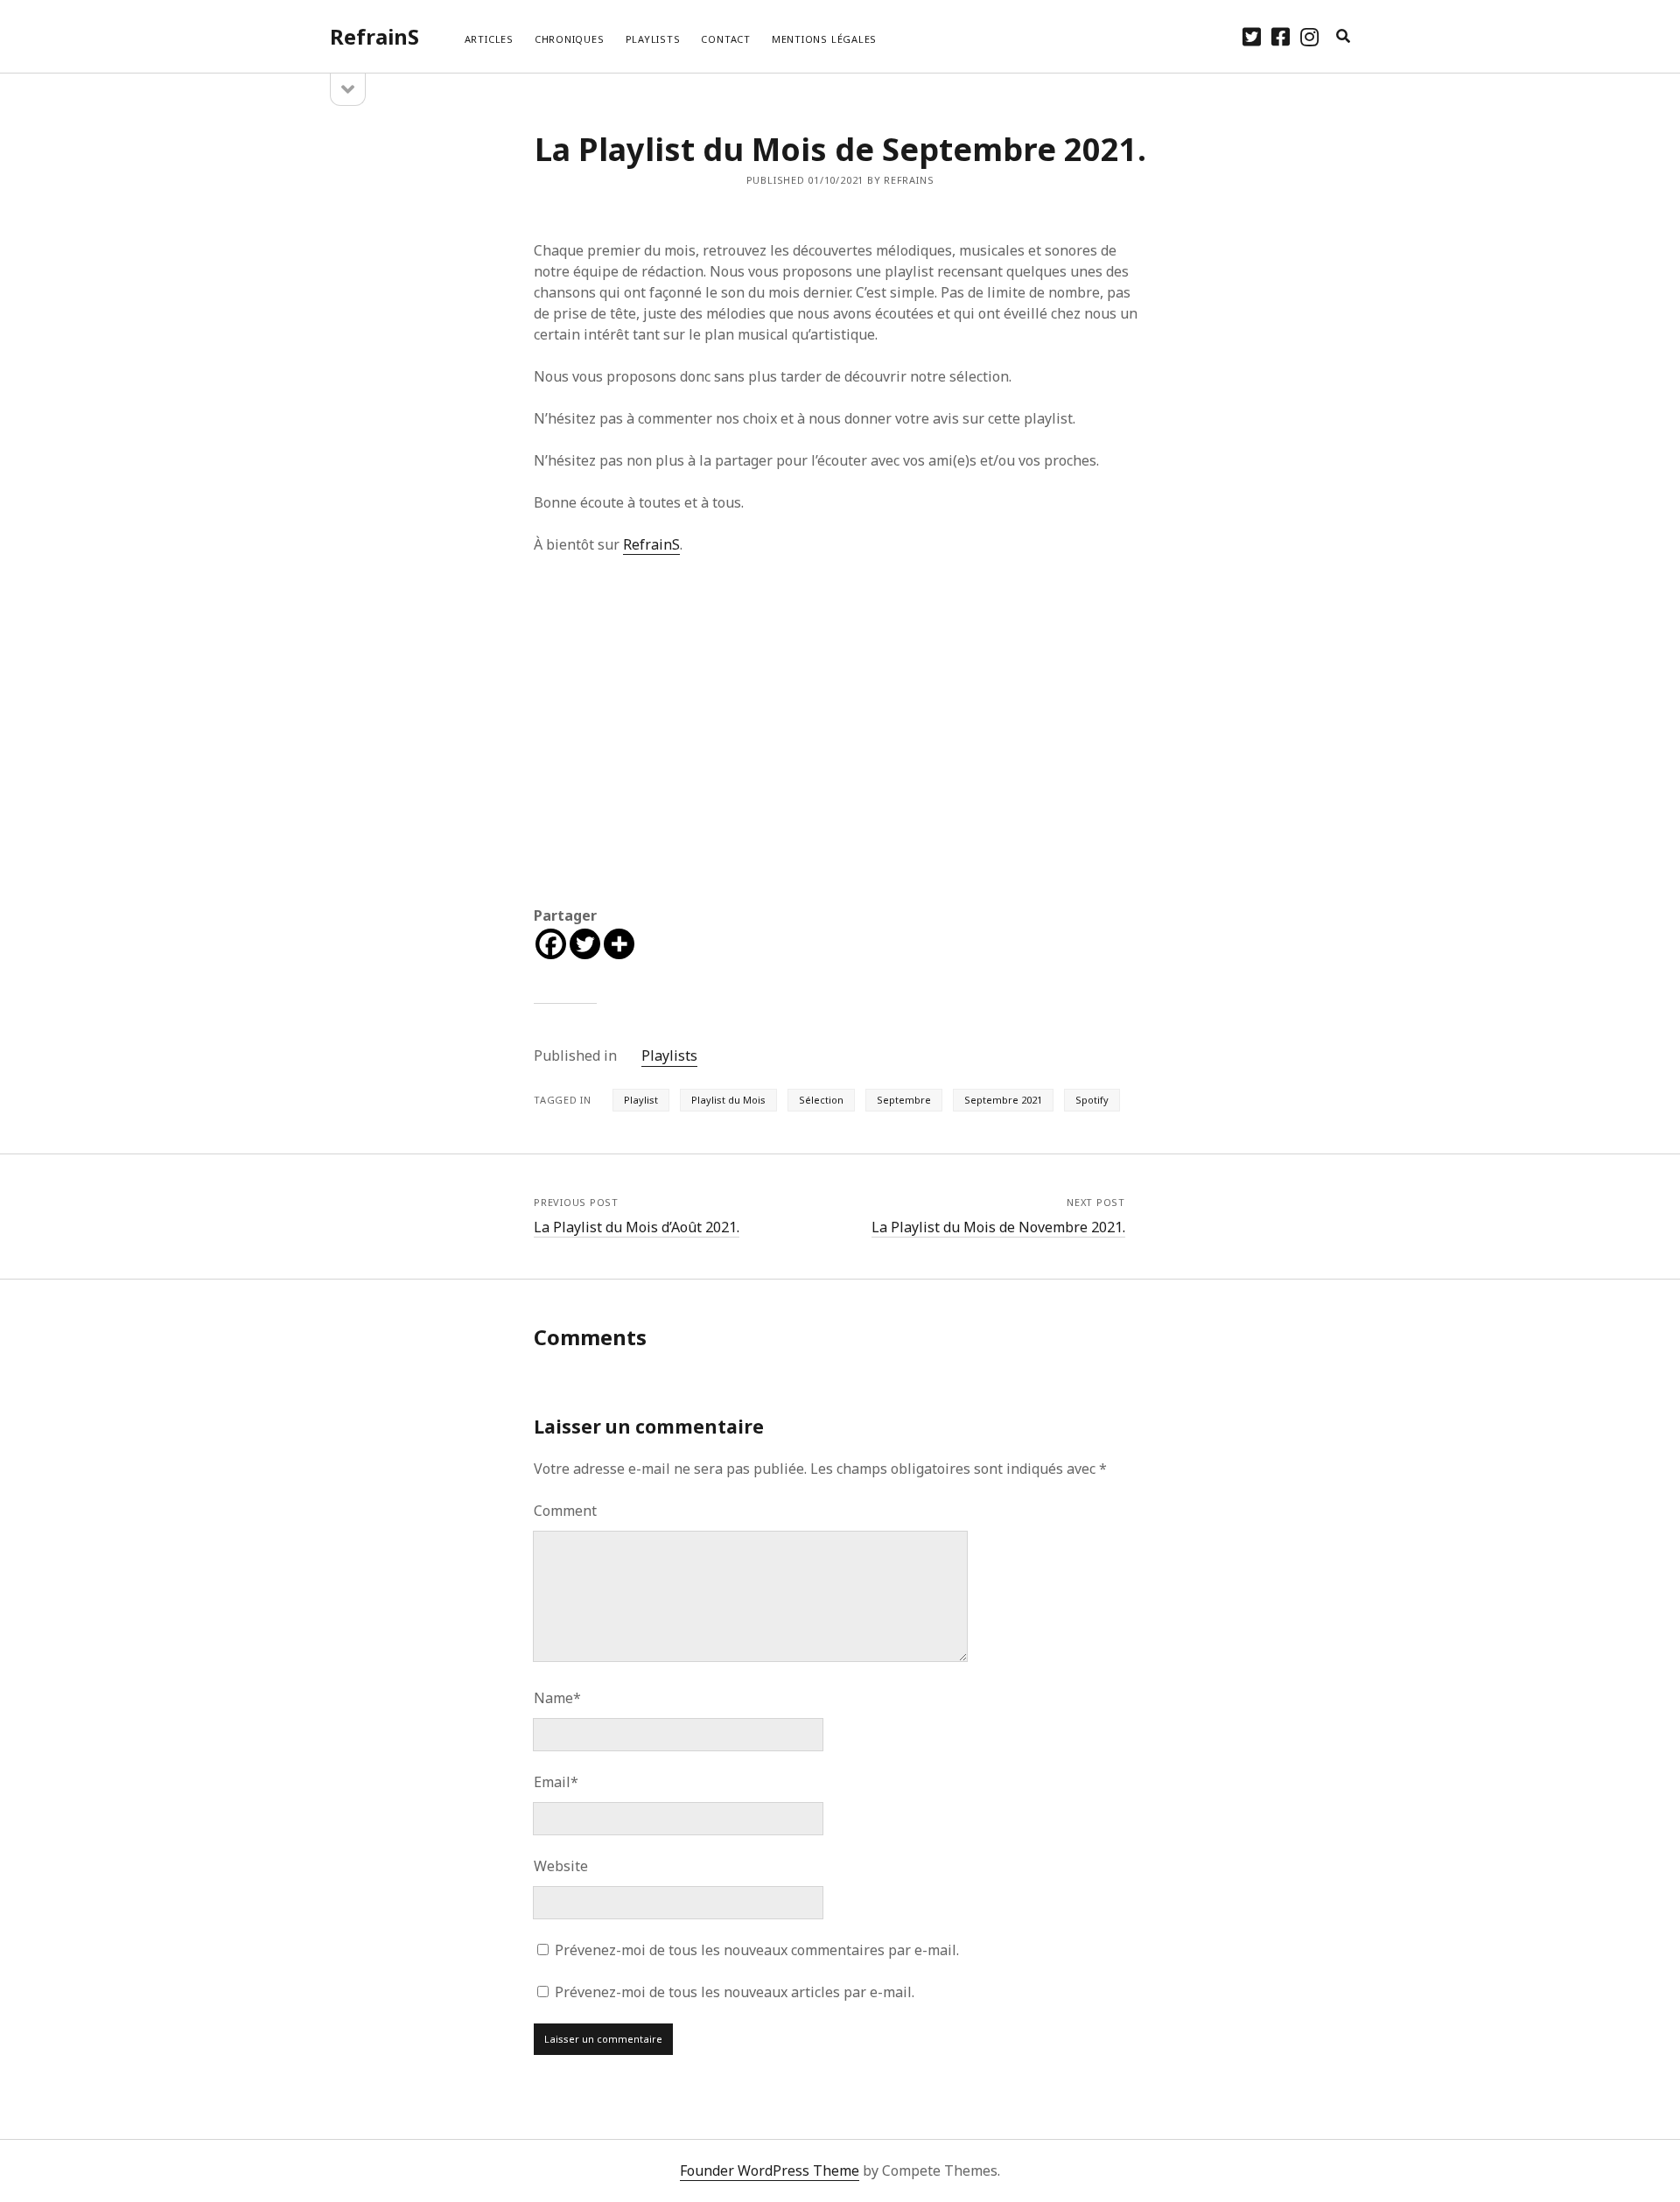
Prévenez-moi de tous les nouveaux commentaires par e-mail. (757, 1950)
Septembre (904, 1100)
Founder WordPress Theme (770, 2170)
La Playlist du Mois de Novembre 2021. (998, 1227)
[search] (1343, 37)
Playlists (653, 39)
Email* (556, 1782)
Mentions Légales (824, 39)
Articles (489, 39)
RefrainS (374, 36)
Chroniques (570, 39)
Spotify (1092, 1100)
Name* (557, 1698)
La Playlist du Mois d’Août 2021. (637, 1227)
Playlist (641, 1100)
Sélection (821, 1100)
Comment (565, 1511)
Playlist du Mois (728, 1100)
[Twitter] (585, 944)
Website (561, 1866)
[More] (619, 944)
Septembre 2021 (1003, 1100)
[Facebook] (551, 944)
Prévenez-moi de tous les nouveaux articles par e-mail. (735, 1992)
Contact (725, 39)
